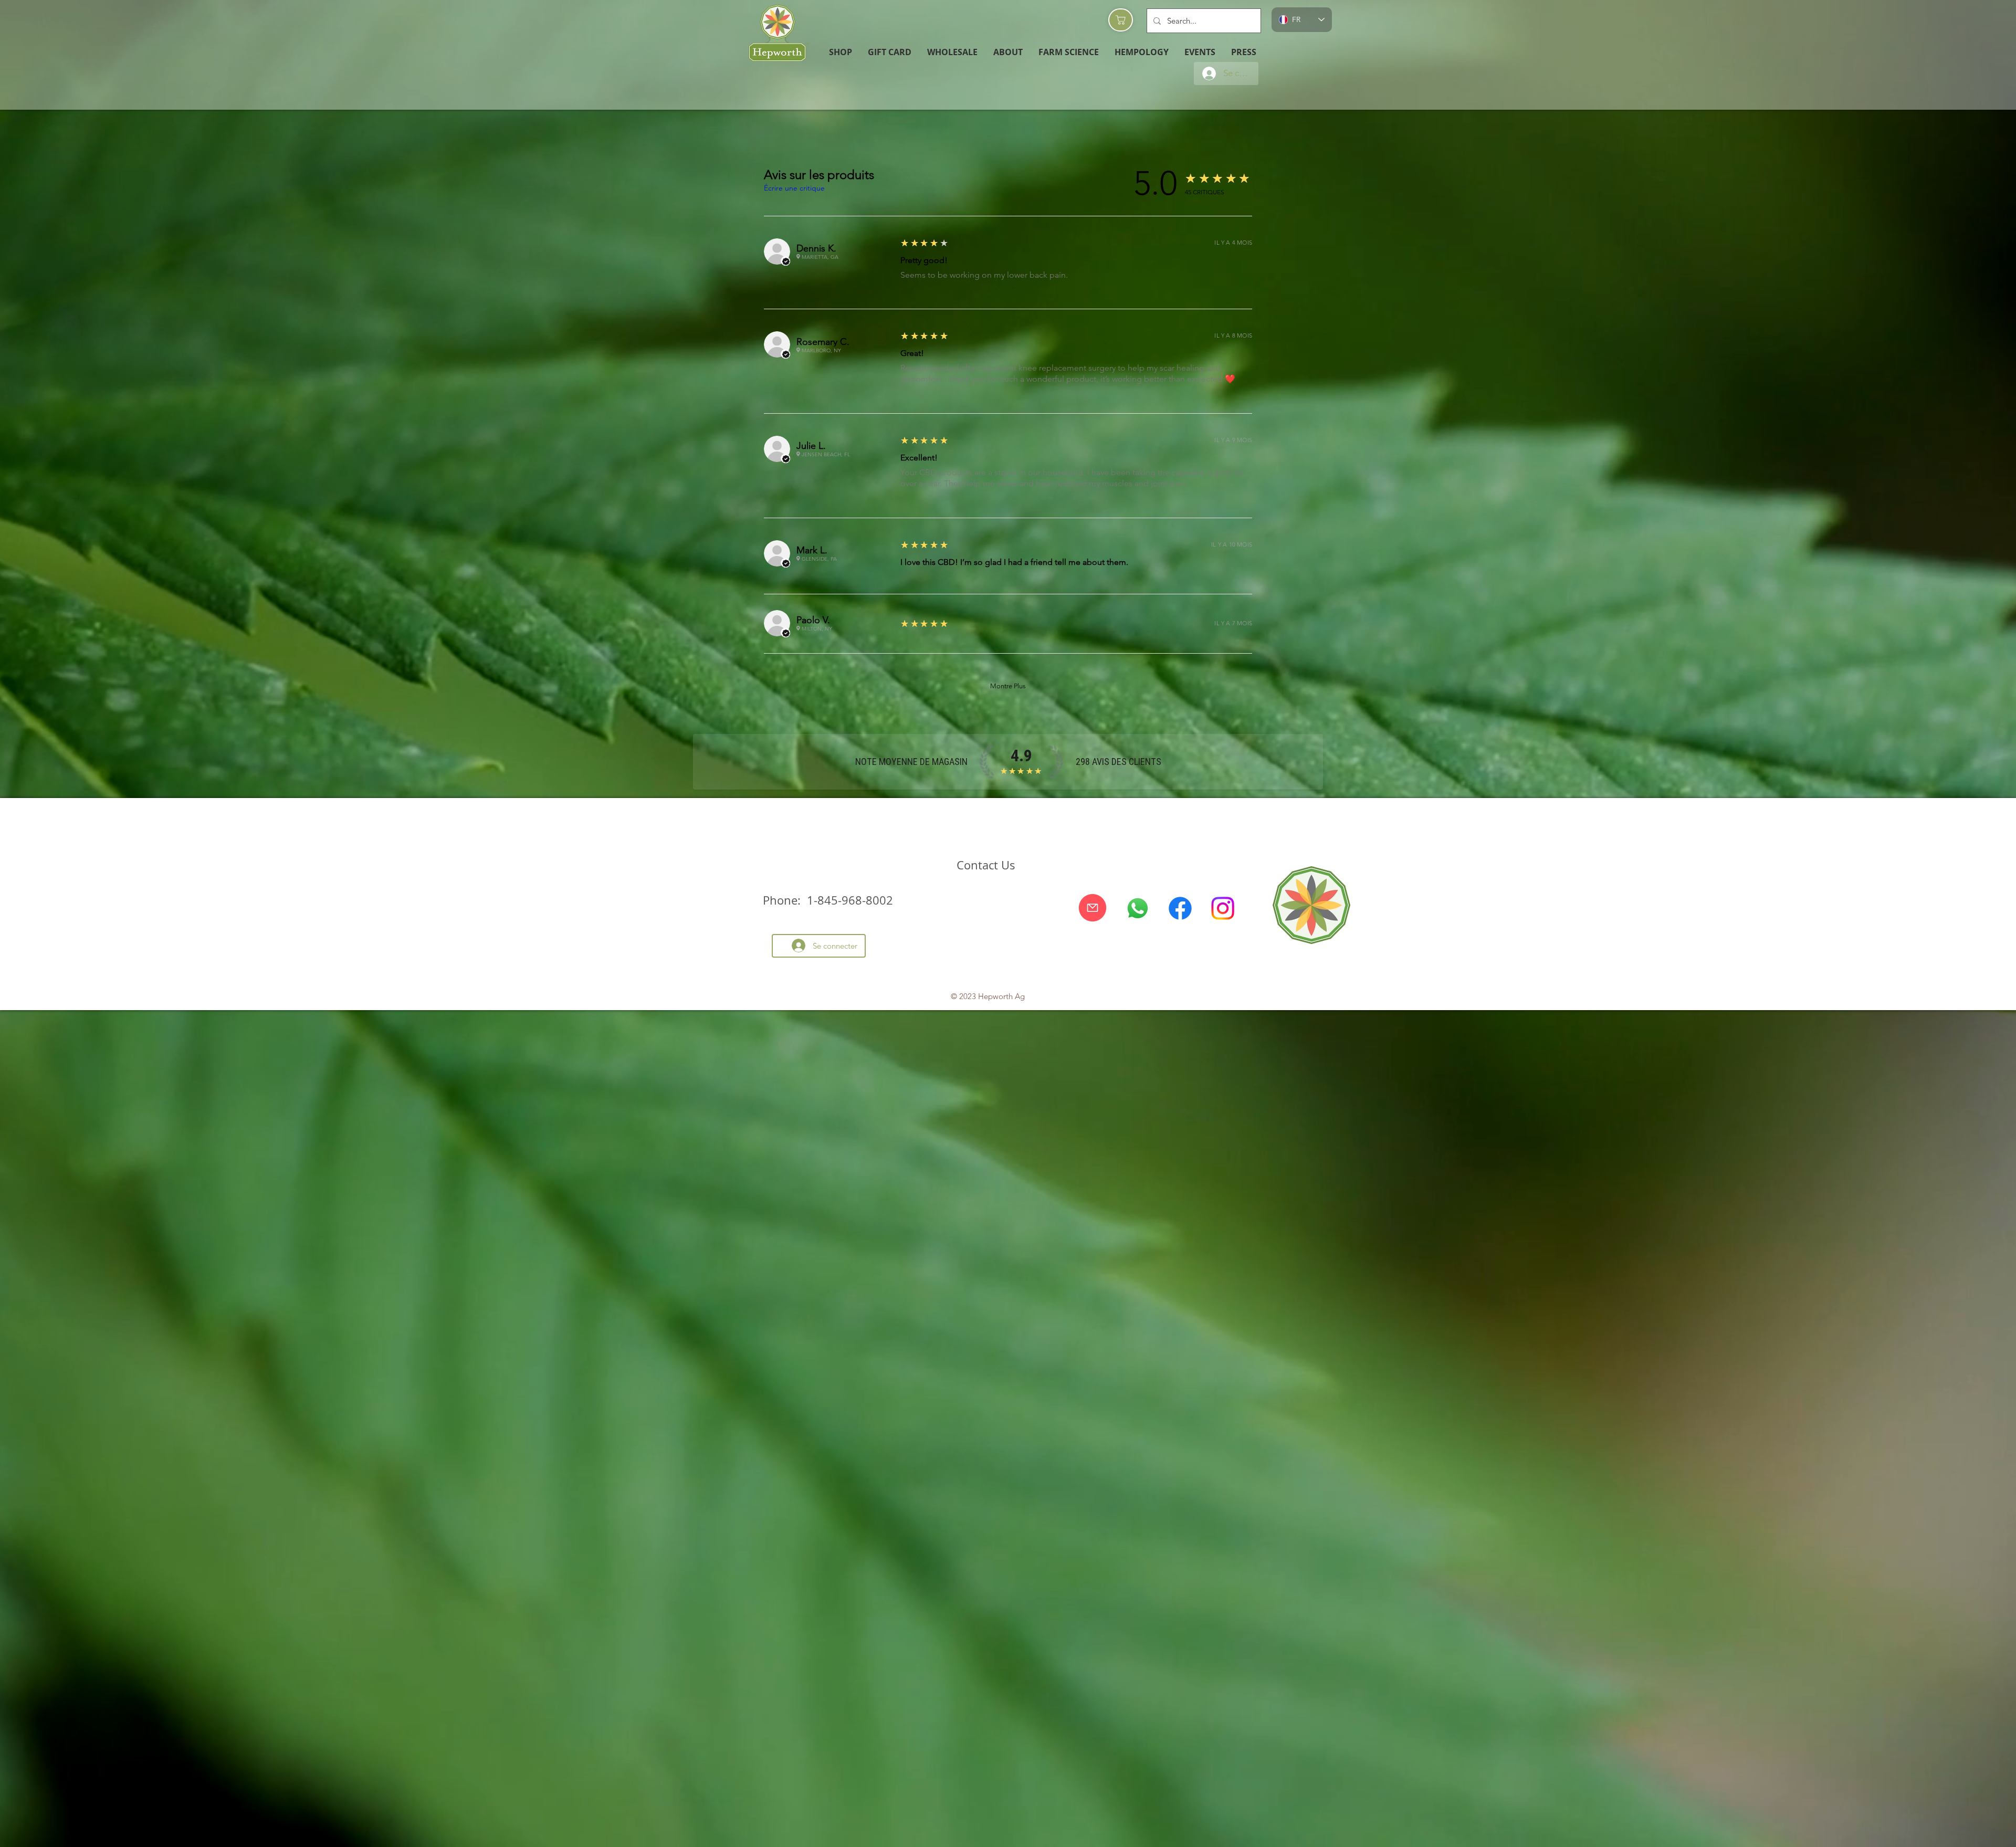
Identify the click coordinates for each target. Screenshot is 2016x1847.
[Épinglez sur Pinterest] (1082, 896)
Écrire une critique (802, 989)
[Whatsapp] (1138, 1266)
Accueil (788, 147)
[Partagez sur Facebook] (1062, 896)
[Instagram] (1223, 1266)
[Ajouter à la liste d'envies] (1231, 522)
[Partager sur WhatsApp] (1102, 896)
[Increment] (1095, 291)
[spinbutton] (1079, 291)
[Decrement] (1063, 291)
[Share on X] (1122, 896)
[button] (952, 52)
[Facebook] (1180, 1266)
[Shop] (1121, 20)
